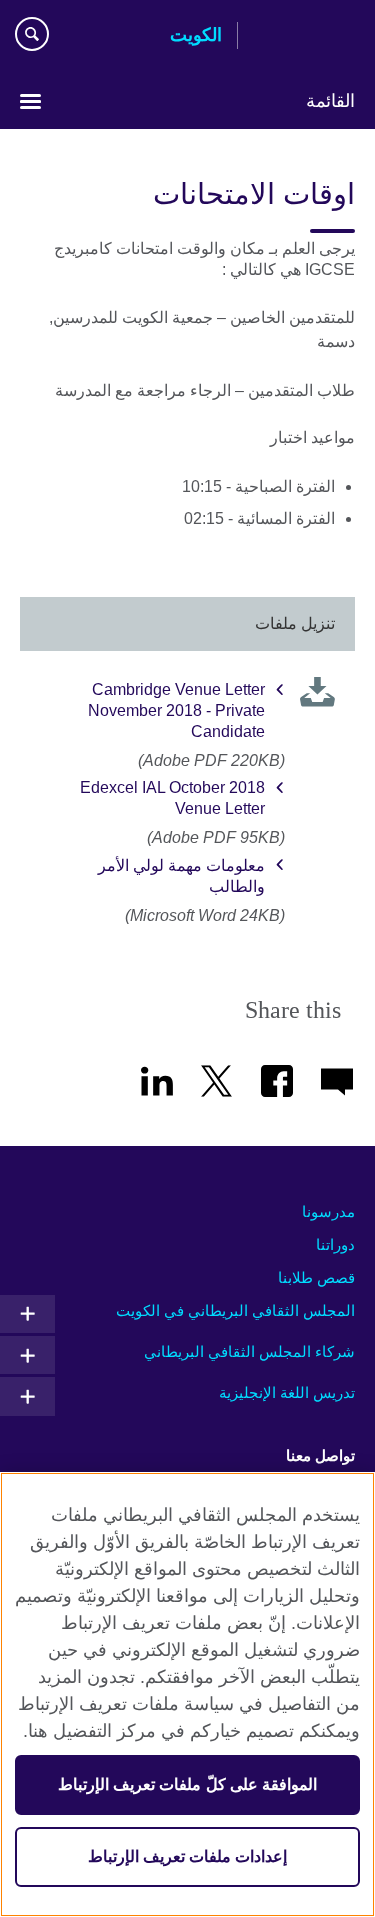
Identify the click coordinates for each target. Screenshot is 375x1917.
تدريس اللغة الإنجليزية (287, 1392)
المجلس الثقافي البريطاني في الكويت (235, 1310)
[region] (187, 1694)
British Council (304, 37)
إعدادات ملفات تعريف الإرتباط (187, 1856)
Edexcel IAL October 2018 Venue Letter (172, 798)
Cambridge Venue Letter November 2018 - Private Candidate (176, 710)
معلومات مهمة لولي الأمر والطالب (181, 876)
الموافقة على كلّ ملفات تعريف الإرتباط (187, 1784)
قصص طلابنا (316, 1277)
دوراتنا (335, 1244)
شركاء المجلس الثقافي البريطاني (249, 1351)
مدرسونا (328, 1211)
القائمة (330, 101)
